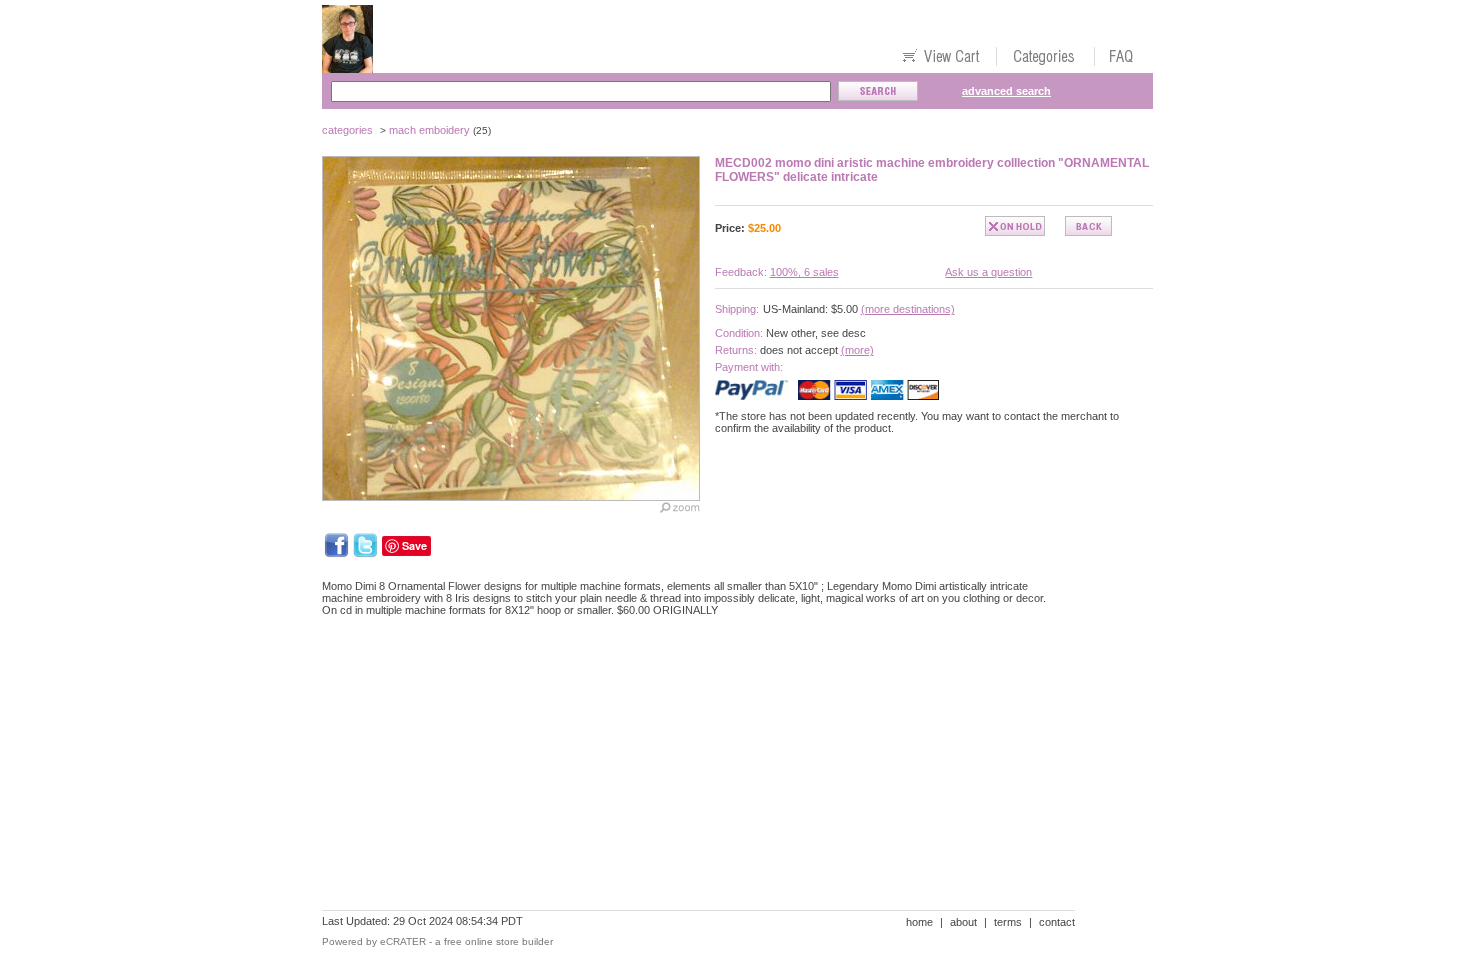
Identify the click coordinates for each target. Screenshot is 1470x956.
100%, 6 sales (804, 272)
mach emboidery (429, 130)
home (919, 922)
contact (1057, 922)
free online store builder (498, 941)
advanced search (1006, 91)
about (963, 922)
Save (414, 545)
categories (347, 130)
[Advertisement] (686, 701)
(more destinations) (908, 309)
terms (1008, 922)
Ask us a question (988, 272)
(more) (857, 350)
